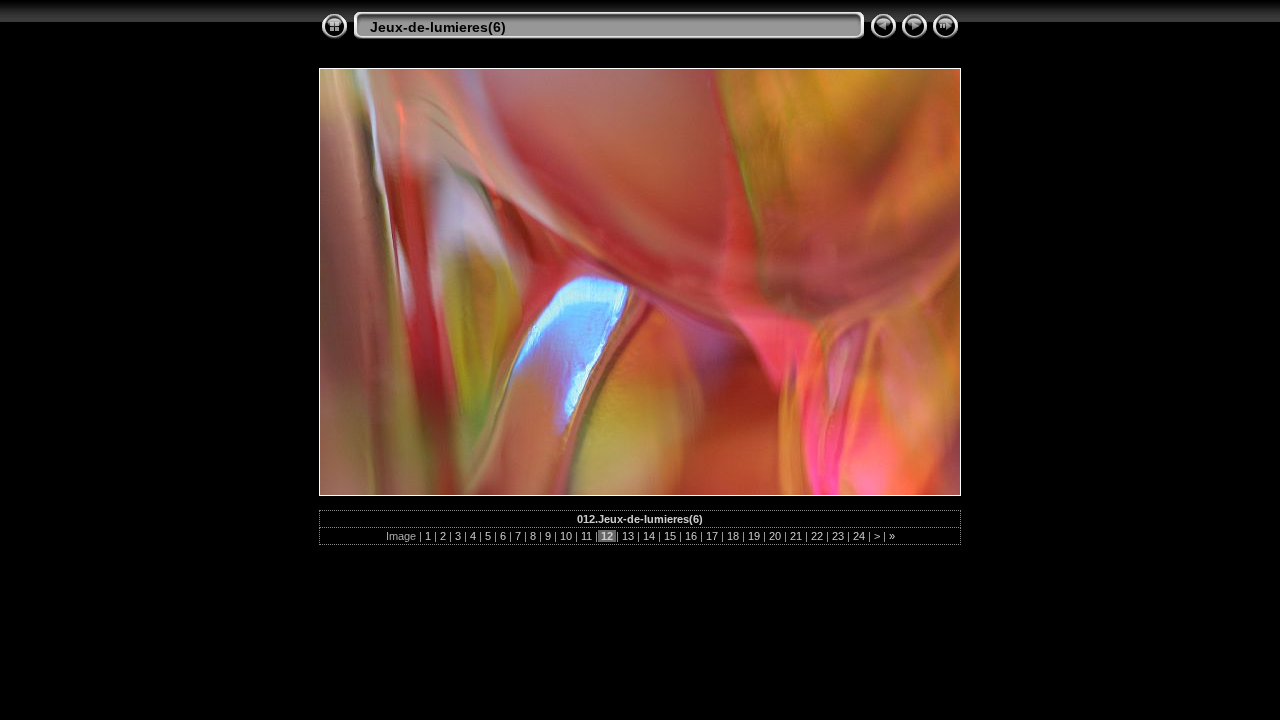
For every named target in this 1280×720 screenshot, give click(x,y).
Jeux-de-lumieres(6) (438, 27)
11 (586, 536)
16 (691, 536)
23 (838, 536)
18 (733, 536)
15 (670, 536)
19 (754, 536)
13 (628, 536)
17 (712, 536)
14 (649, 536)
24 (859, 536)
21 (796, 536)
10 (566, 536)
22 (817, 536)
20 (775, 536)
